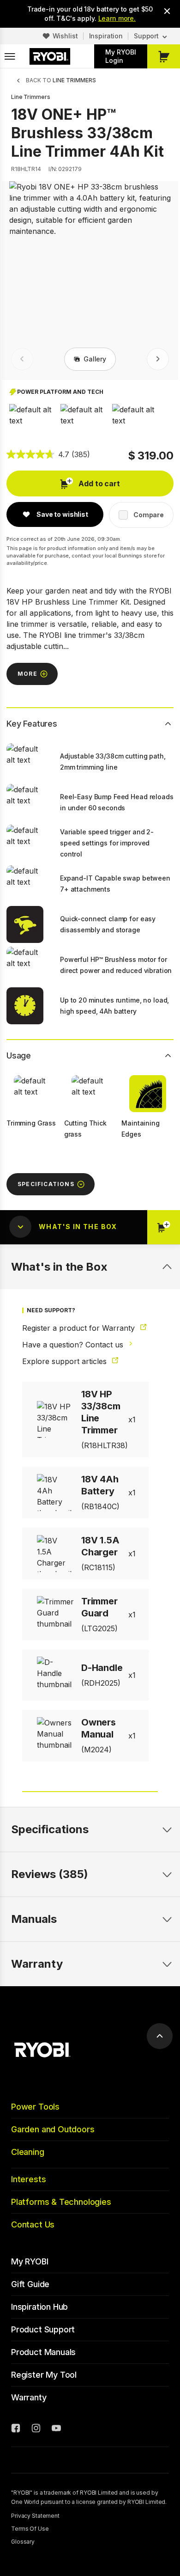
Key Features (32, 724)
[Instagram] (36, 2429)
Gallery (95, 359)
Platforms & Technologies (61, 2202)
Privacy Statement (35, 2516)
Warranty (29, 2397)
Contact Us (33, 2224)
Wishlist (65, 36)
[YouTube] (56, 2429)
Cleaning (28, 2152)
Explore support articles (66, 1361)
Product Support (43, 2329)
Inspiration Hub (39, 2307)
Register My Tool (44, 2375)
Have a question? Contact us (74, 1345)
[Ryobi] (50, 56)
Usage (19, 1055)
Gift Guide (30, 2284)
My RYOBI (30, 2261)
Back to (61, 80)
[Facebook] (16, 2429)
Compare (149, 515)
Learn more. (117, 18)
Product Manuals (43, 2352)
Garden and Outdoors (53, 2129)
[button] (35, 415)
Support (146, 36)
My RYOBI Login (121, 56)
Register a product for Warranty (80, 1328)
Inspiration (106, 36)
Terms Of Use (30, 2529)
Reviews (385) (50, 1874)
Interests (28, 2179)
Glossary (23, 2542)
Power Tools (35, 2107)
